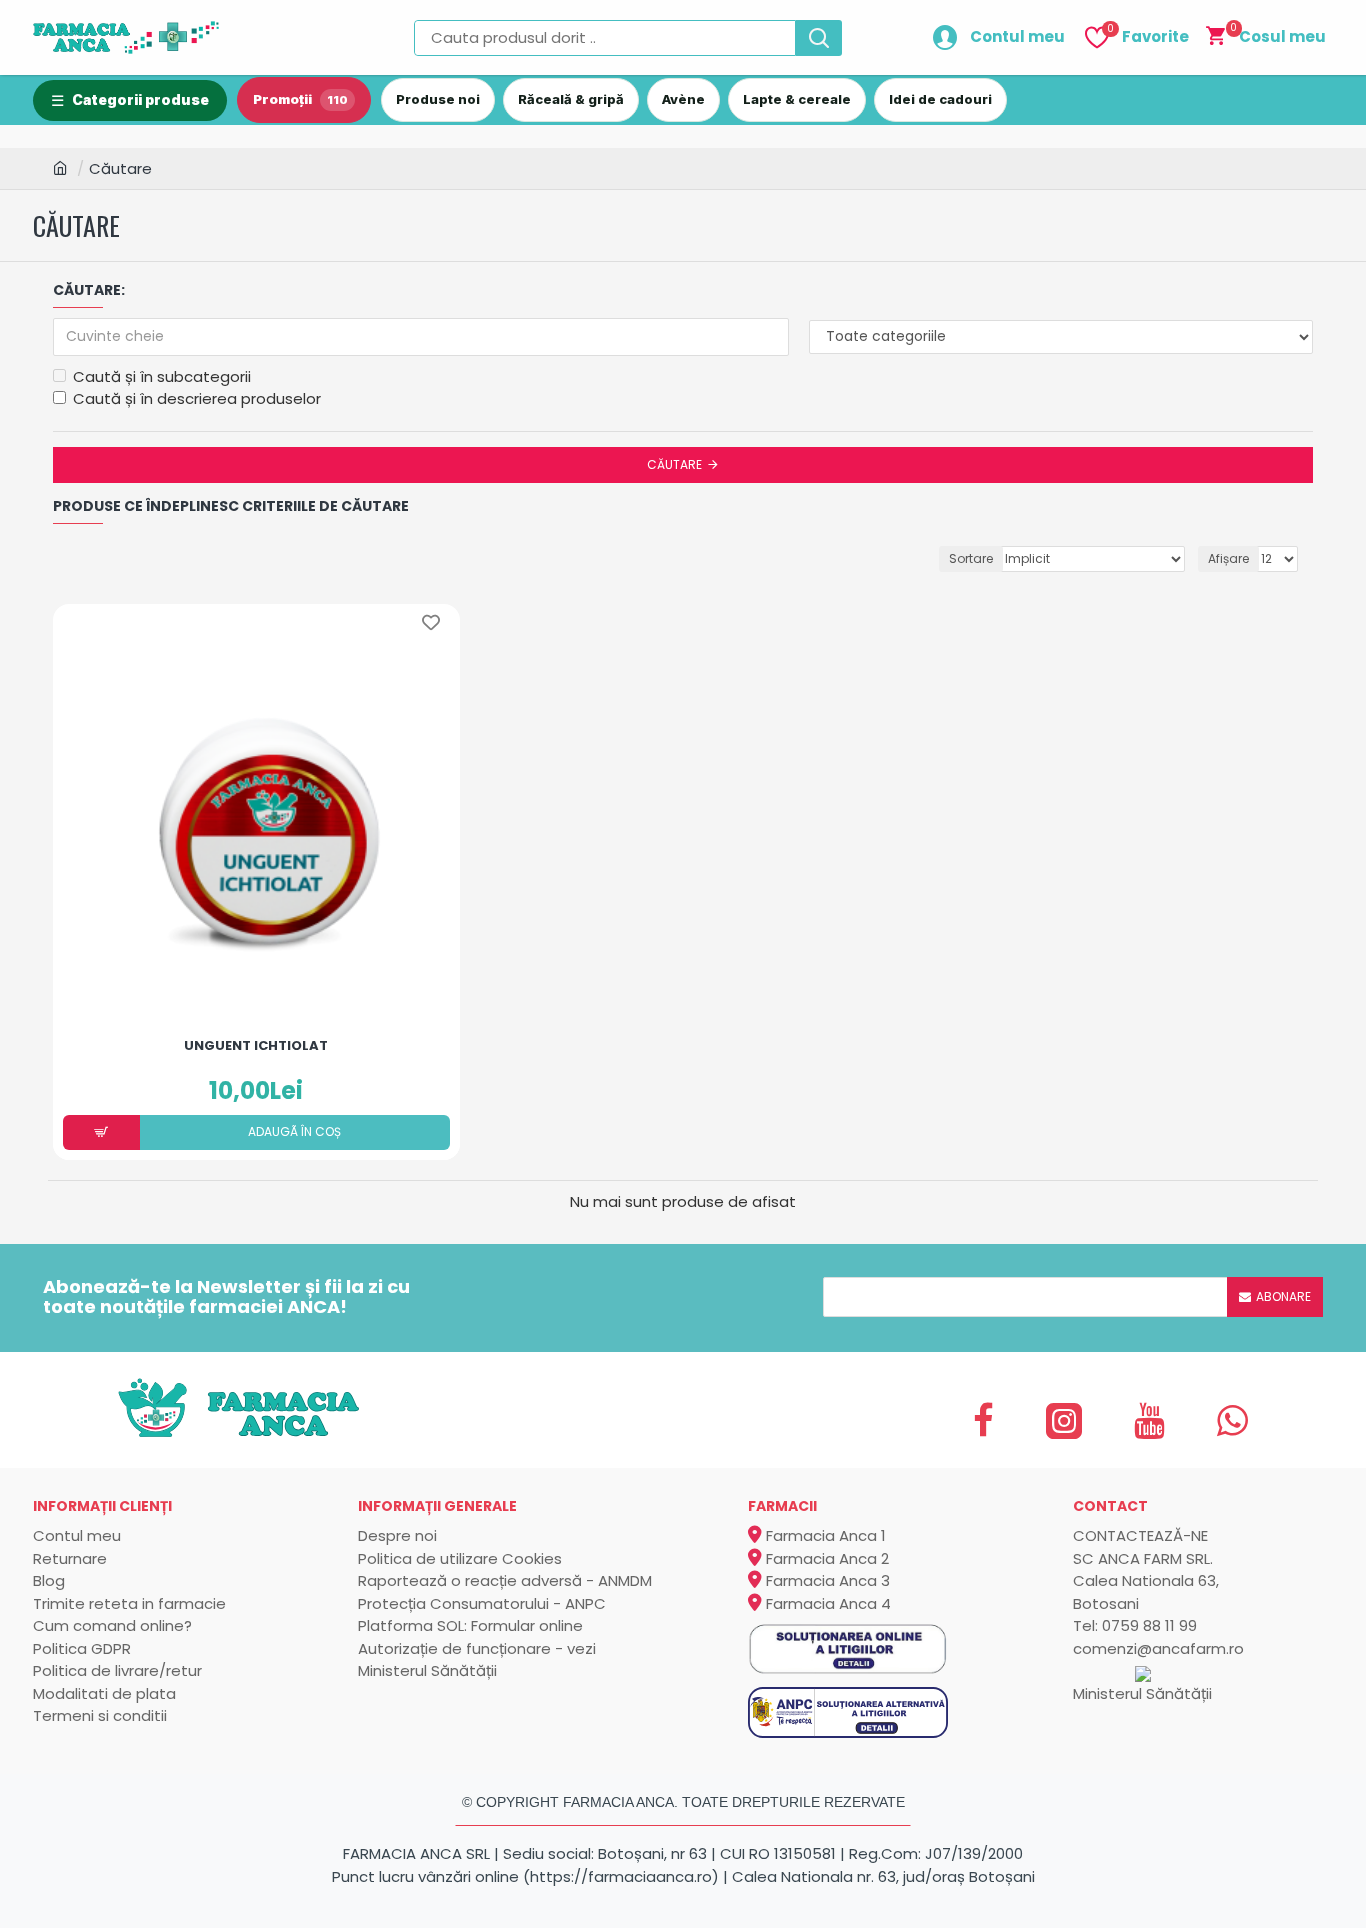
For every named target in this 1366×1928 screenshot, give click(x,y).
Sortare (971, 558)
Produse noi (438, 99)
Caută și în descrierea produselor (197, 398)
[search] (819, 38)
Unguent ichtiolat (256, 1046)
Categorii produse (140, 99)
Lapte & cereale (797, 99)
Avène (683, 99)
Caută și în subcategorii (162, 376)
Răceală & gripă (571, 99)
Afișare (1228, 558)
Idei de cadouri (940, 99)
